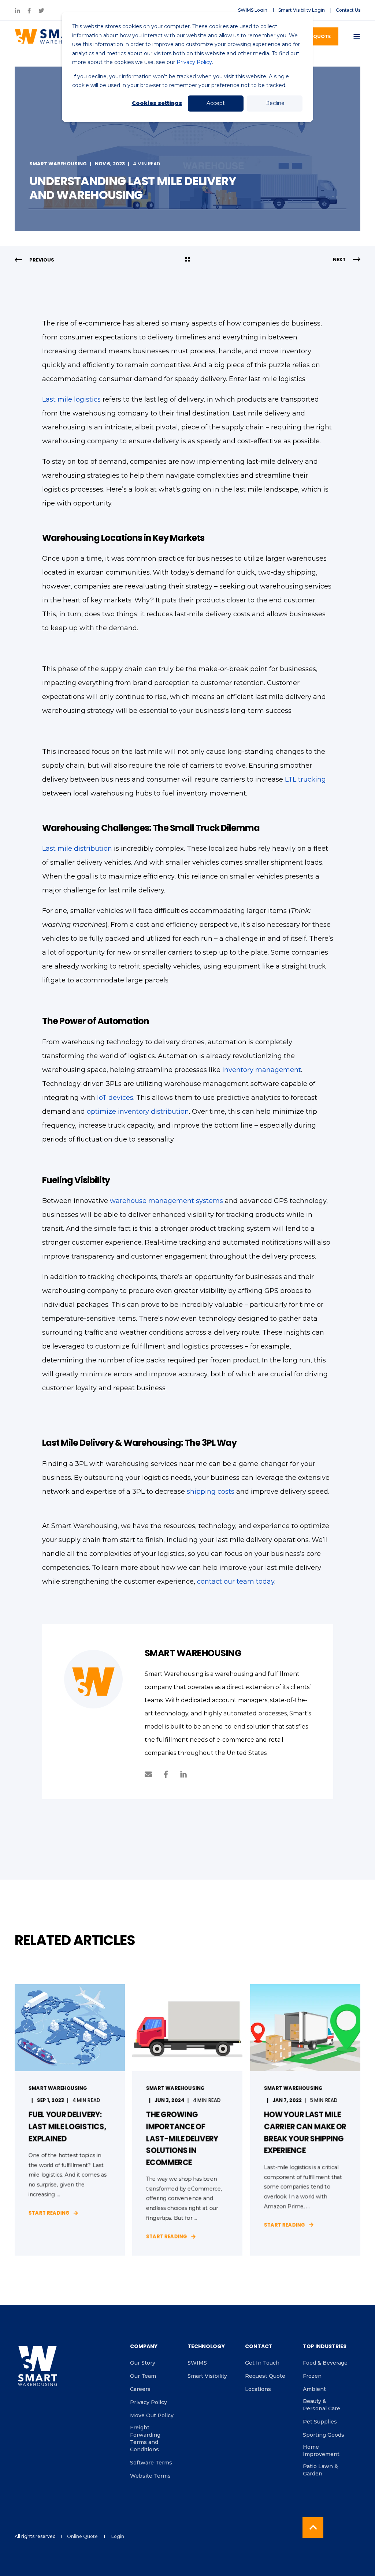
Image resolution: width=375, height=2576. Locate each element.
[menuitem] (253, 10)
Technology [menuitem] (206, 2347)
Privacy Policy (194, 62)
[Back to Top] (313, 2528)
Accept (216, 103)
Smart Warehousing (58, 164)
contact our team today (236, 1582)
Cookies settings (157, 103)
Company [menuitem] (144, 2347)
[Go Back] (187, 260)
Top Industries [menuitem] (325, 2347)
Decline (275, 103)
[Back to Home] (51, 37)
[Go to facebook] (166, 1774)
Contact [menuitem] (259, 2347)
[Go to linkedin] (181, 1774)
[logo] (38, 2366)
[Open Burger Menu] (357, 37)
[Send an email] (151, 1774)
